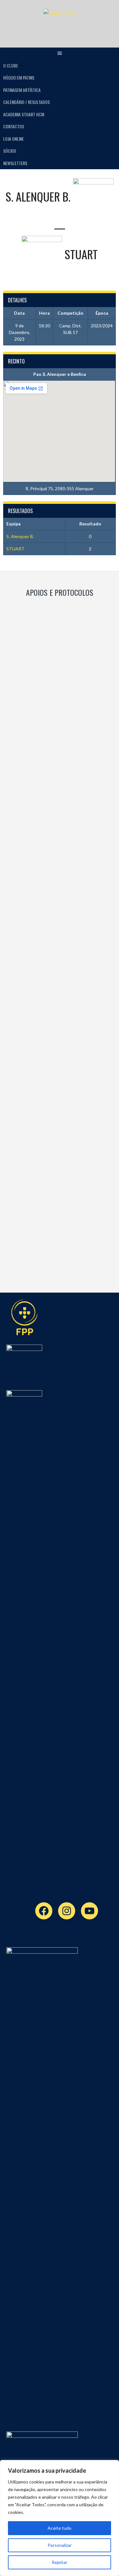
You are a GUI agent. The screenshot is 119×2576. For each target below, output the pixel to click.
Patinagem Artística (22, 90)
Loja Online (13, 139)
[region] (60, 2518)
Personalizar (60, 2545)
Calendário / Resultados (26, 102)
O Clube (11, 65)
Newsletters (15, 163)
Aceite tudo (60, 2528)
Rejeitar (60, 2562)
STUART (15, 549)
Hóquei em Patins (19, 77)
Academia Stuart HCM (24, 114)
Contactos (14, 126)
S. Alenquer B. (20, 536)
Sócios (10, 151)
